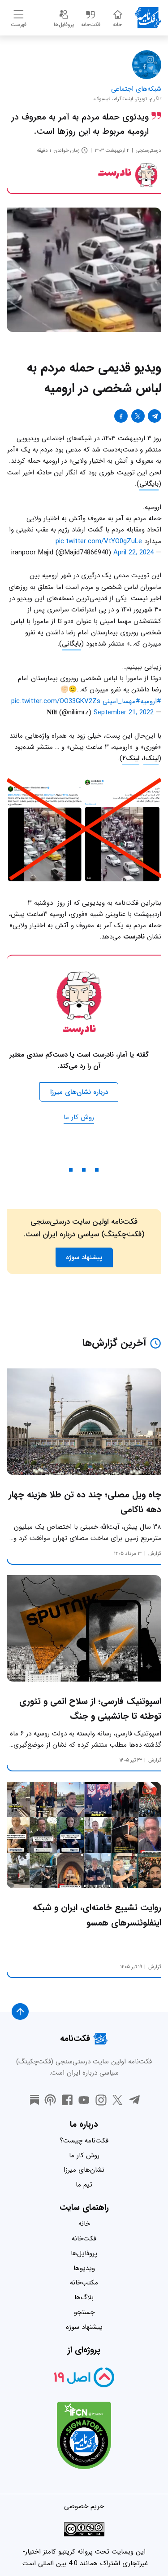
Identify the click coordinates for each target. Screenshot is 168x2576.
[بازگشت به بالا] (20, 2012)
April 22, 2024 (134, 553)
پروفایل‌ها (84, 2253)
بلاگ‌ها (84, 2297)
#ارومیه (151, 701)
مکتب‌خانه (84, 2283)
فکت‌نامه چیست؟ (84, 2141)
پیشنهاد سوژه (84, 2327)
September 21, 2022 (124, 713)
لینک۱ (151, 758)
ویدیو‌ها (84, 2268)
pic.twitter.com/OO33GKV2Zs (56, 701)
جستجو (84, 2312)
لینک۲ (131, 758)
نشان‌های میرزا (84, 2170)
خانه (84, 2224)
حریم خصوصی (84, 2506)
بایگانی (149, 484)
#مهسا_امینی (121, 701)
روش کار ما (79, 1117)
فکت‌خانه (84, 2239)
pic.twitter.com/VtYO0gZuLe (99, 541)
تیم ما (84, 2185)
